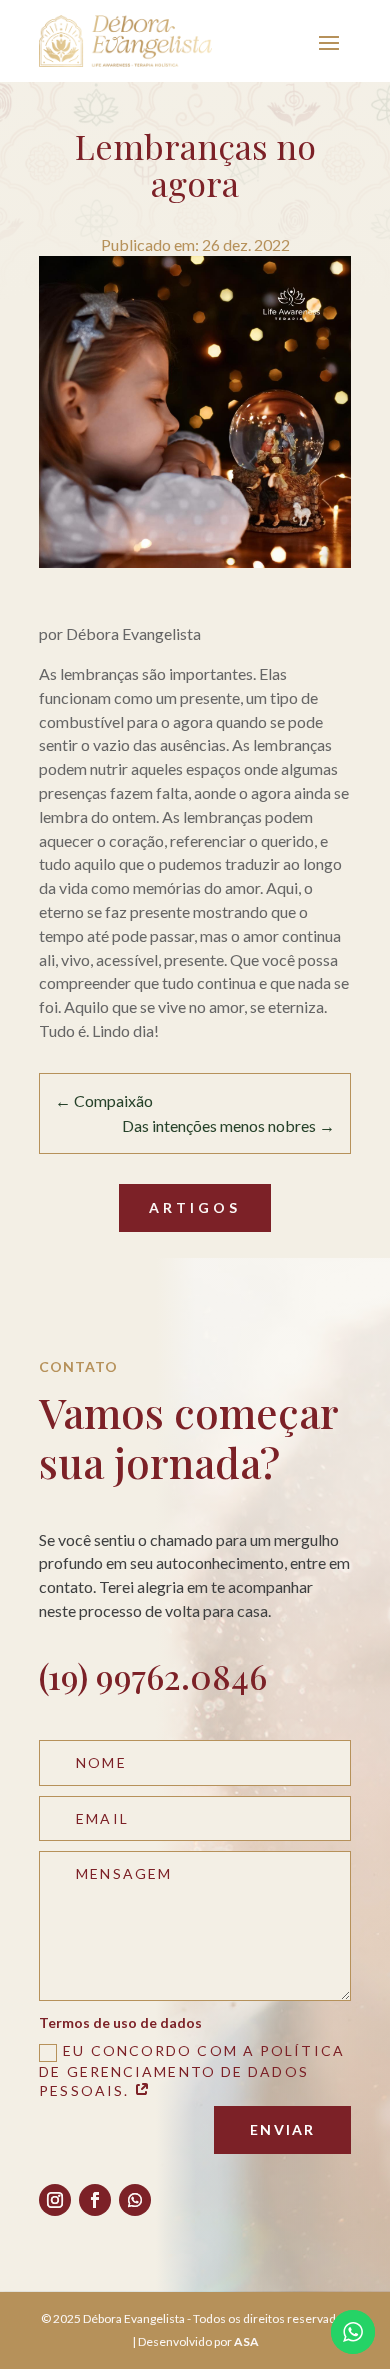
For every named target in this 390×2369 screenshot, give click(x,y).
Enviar (282, 2129)
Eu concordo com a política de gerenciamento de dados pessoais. (192, 2070)
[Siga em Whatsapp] (135, 2200)
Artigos (195, 1207)
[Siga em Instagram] (55, 2200)
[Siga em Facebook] (95, 2200)
